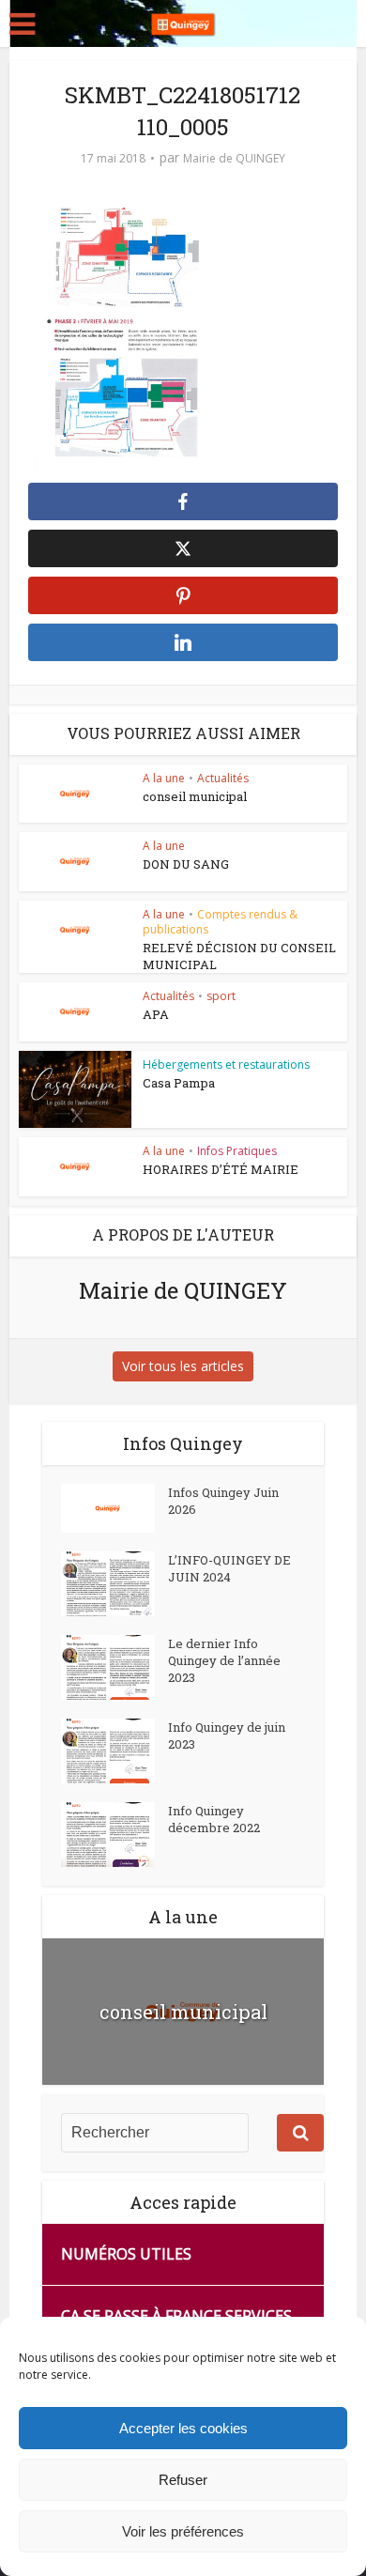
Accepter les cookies (183, 2428)
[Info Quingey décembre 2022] (114, 1835)
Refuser (183, 2480)
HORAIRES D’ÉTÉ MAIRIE (221, 1169)
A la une (164, 778)
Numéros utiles (126, 2254)
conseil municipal (195, 796)
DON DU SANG (186, 864)
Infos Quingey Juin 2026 (223, 1501)
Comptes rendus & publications (220, 922)
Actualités (223, 778)
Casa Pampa (179, 1083)
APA (156, 1014)
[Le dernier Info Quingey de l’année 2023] (114, 1667)
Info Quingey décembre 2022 (214, 1819)
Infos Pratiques (237, 1151)
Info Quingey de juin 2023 (227, 1735)
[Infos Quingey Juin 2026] (114, 1508)
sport (221, 996)
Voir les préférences (183, 2531)
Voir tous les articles (183, 1366)
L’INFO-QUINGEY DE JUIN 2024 (229, 1568)
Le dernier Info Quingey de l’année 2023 (224, 1660)
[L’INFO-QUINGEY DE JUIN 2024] (114, 1584)
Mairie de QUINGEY (234, 158)
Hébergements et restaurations (226, 1064)
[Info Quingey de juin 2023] (114, 1751)
